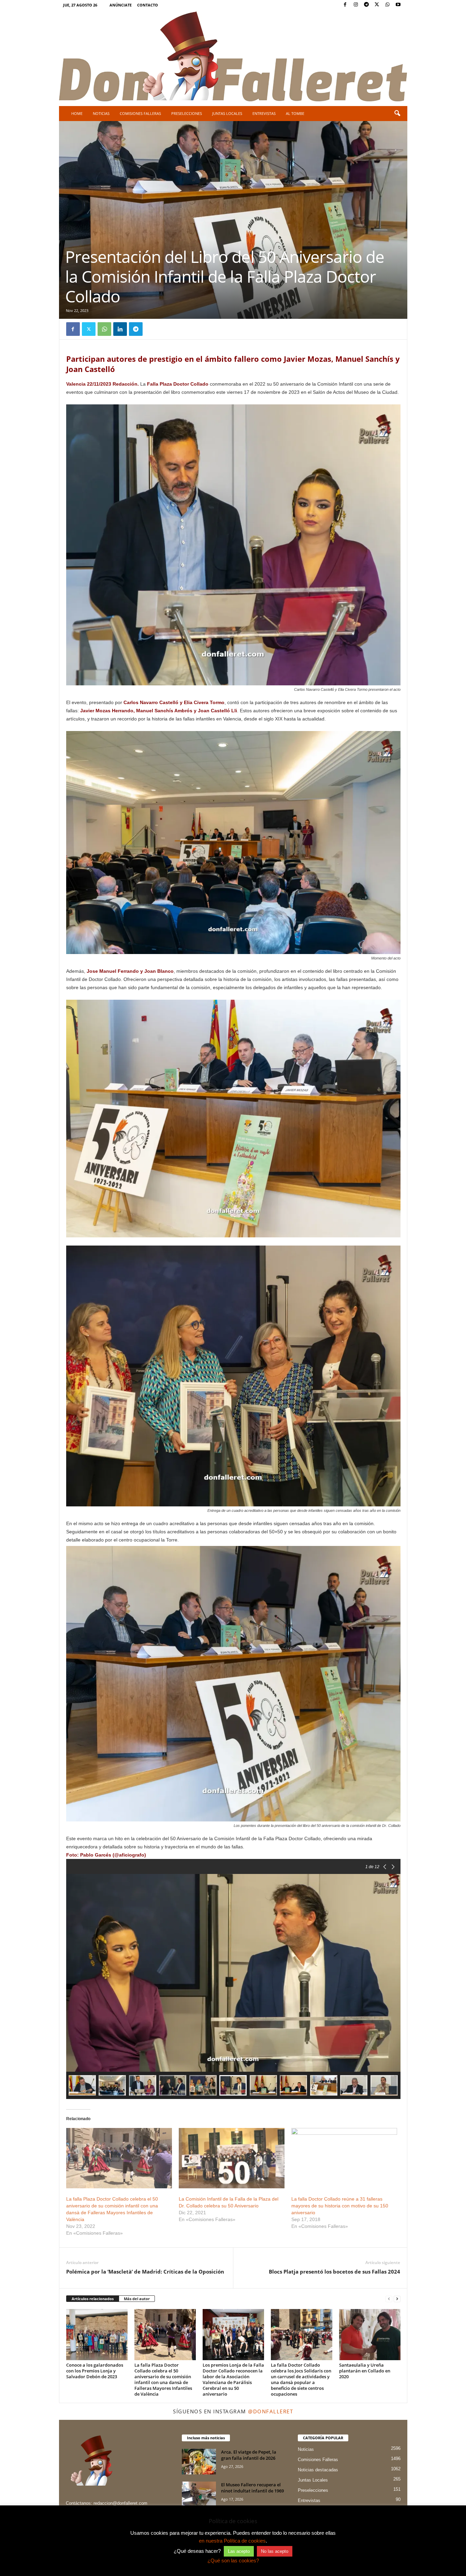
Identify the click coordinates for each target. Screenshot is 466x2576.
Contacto (148, 5)
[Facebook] (345, 5)
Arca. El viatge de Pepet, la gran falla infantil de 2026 (249, 2455)
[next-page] (397, 2299)
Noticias (101, 113)
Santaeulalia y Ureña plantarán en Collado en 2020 (365, 2371)
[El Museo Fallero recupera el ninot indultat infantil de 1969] (199, 2494)
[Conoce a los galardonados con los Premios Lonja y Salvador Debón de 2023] (97, 2335)
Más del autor (137, 2299)
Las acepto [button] (239, 2551)
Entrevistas (264, 113)
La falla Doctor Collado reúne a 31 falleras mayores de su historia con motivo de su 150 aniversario (340, 2206)
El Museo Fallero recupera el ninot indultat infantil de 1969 (252, 2488)
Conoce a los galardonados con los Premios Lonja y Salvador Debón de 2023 (95, 2371)
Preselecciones (187, 113)
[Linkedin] (120, 329)
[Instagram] (356, 5)
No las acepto (275, 2551)
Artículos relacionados (93, 2299)
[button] (397, 114)
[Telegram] (366, 5)
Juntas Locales (227, 113)
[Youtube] (398, 5)
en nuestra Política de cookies (232, 2541)
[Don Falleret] (233, 57)
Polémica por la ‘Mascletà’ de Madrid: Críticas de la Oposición (145, 2272)
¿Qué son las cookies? (233, 2560)
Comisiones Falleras (140, 113)
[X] (377, 5)
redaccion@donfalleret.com (120, 2503)
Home (77, 113)
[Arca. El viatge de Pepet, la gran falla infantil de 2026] (199, 2462)
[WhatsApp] (388, 5)
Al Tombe (295, 113)
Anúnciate (121, 5)
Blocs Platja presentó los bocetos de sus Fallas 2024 (334, 2272)
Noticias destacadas (318, 2470)
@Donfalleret (271, 2411)
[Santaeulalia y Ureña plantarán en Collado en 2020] (370, 2335)
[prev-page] (389, 2299)
